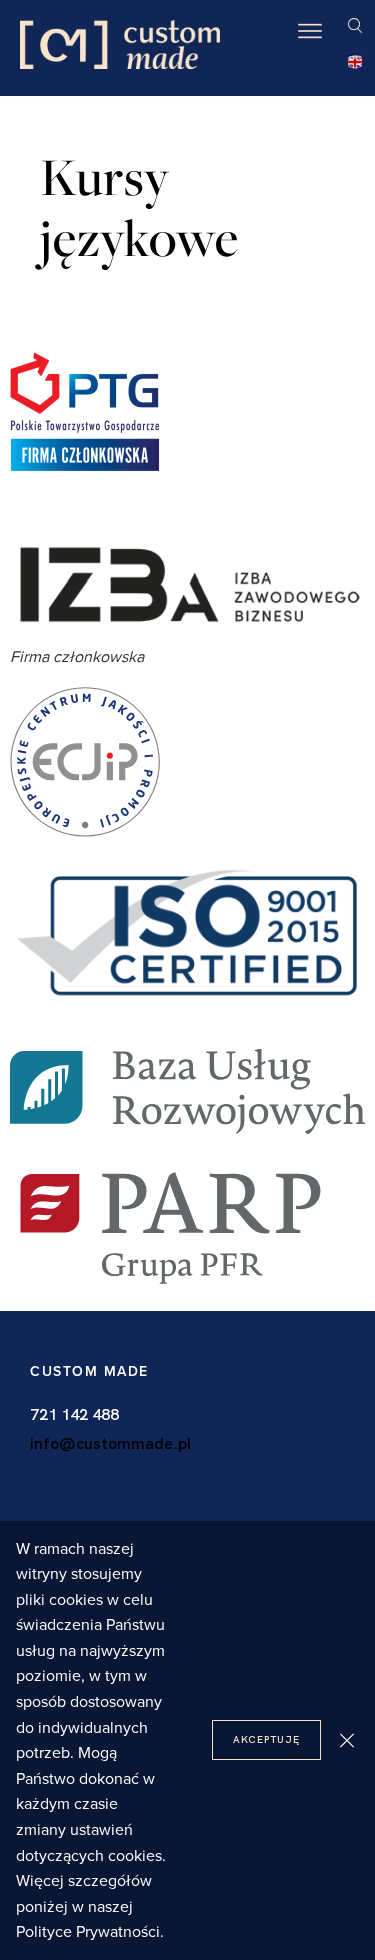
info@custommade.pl (110, 1443)
